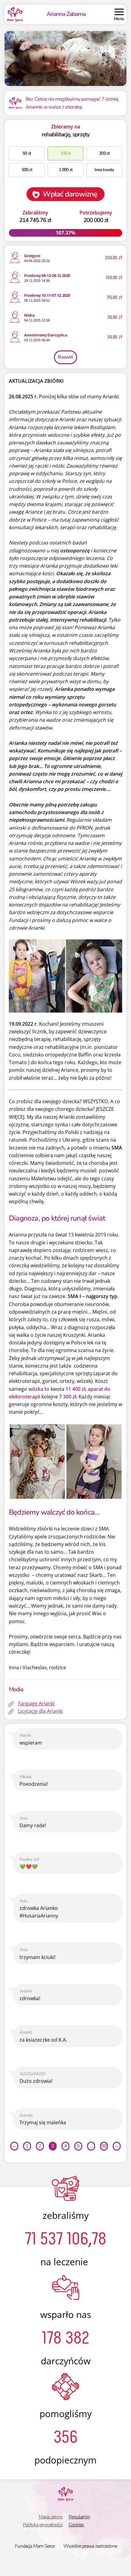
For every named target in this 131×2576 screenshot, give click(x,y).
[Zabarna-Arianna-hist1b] (94, 1461)
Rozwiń (65, 357)
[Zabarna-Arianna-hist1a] (37, 1461)
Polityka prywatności (43, 2525)
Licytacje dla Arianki (40, 1711)
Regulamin (79, 2517)
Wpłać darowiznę (70, 194)
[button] (119, 14)
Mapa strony (51, 2517)
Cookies (76, 2525)
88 (104, 2146)
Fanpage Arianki (36, 1703)
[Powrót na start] (15, 14)
